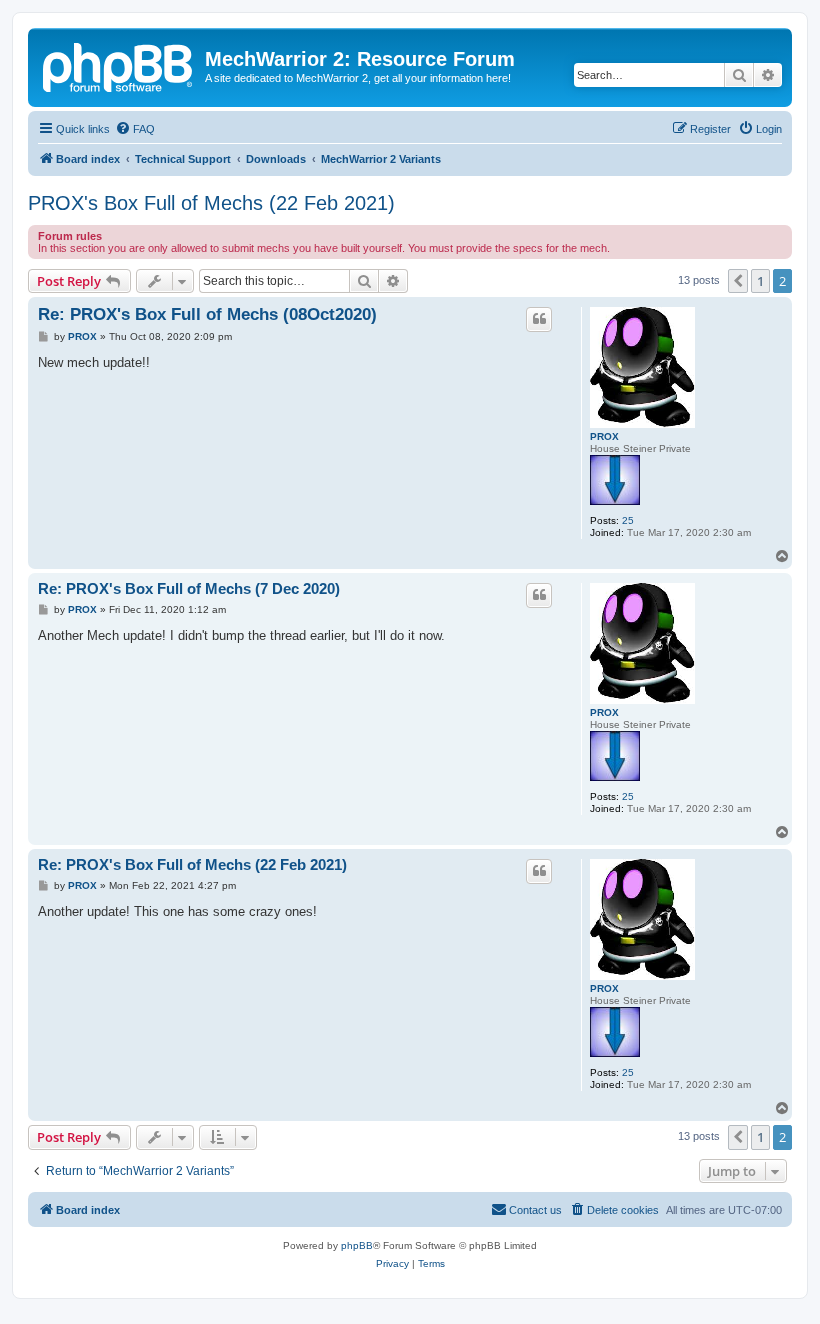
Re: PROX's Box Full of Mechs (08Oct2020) (207, 314)
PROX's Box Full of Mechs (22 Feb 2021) (211, 203)
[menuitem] (135, 129)
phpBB (357, 1245)
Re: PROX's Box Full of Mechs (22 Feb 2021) (192, 864)
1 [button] (760, 281)
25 (628, 520)
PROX (604, 436)
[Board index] (119, 65)
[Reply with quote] (539, 319)
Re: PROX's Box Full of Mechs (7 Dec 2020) (189, 588)
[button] (738, 281)
